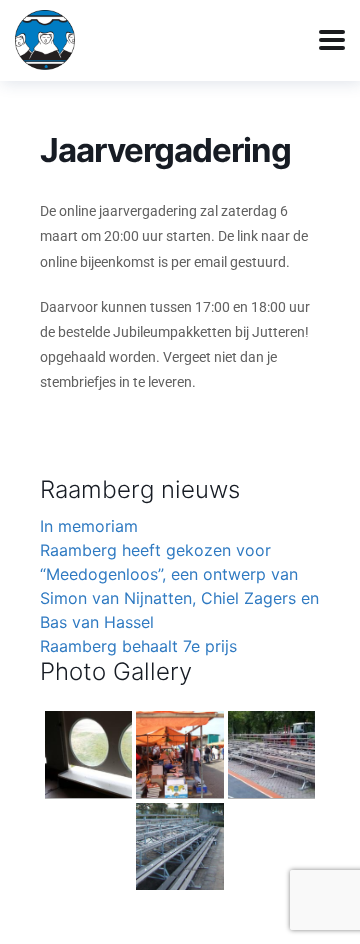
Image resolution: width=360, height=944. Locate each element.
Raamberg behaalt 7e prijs (138, 646)
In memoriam (89, 526)
